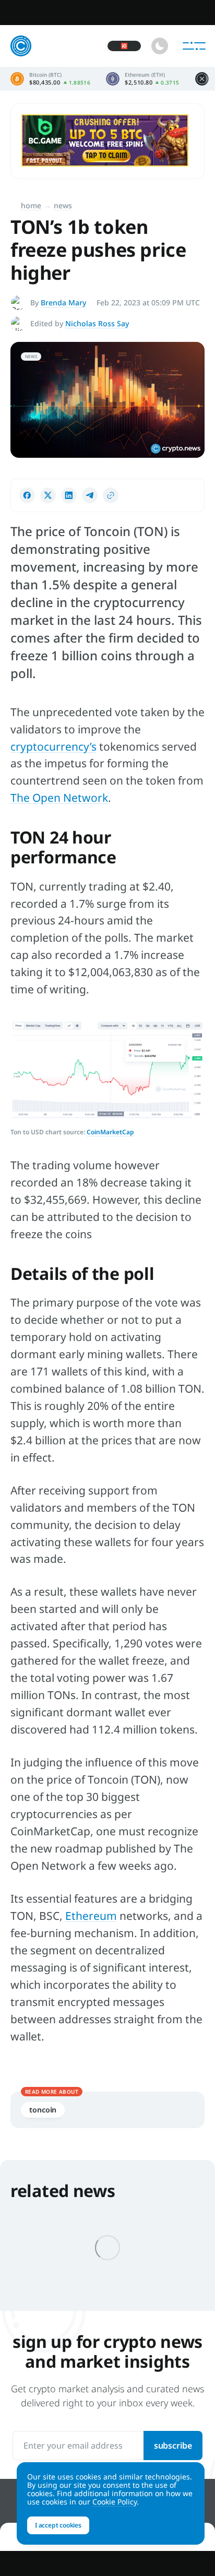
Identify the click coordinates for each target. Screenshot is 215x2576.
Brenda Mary (63, 302)
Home (31, 205)
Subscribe (173, 2446)
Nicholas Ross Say (97, 323)
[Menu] (194, 46)
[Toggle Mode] (160, 46)
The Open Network (59, 798)
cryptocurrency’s (53, 746)
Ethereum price (142, 79)
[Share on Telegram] (90, 495)
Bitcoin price (50, 79)
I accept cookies (58, 2525)
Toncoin (43, 2110)
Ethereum (91, 1916)
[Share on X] (48, 495)
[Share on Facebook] (27, 495)
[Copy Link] (111, 495)
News (63, 205)
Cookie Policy (115, 2502)
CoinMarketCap (110, 1132)
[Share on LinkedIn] (69, 495)
